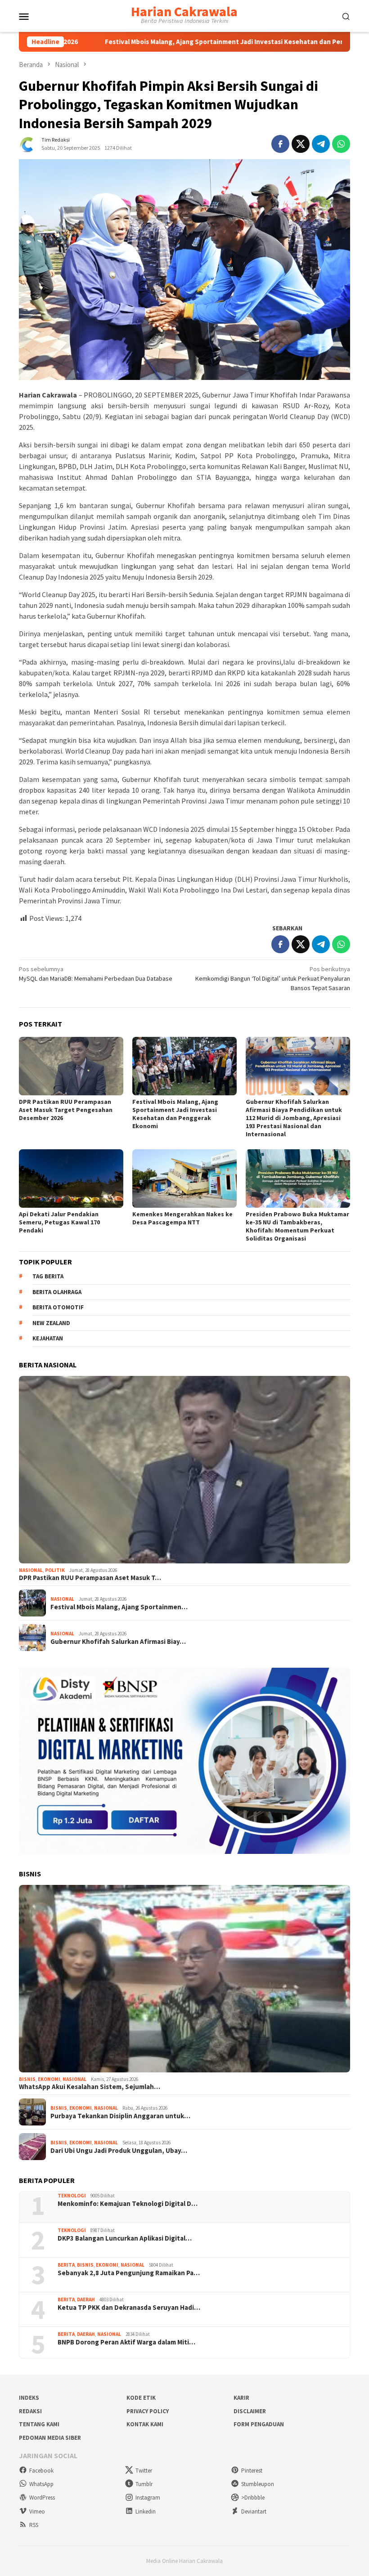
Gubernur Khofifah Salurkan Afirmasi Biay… (118, 1642)
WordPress (42, 2498)
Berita (66, 2265)
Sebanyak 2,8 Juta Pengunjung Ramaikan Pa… (129, 2273)
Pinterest (252, 2471)
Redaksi (30, 2411)
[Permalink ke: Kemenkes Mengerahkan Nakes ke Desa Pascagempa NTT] (184, 1179)
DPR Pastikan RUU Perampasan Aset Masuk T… (90, 1578)
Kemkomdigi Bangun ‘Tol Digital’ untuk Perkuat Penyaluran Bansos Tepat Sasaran (273, 978)
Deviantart (254, 2511)
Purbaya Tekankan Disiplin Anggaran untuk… (120, 2116)
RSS (34, 2525)
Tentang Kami (39, 2424)
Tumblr (144, 2484)
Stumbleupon (258, 2484)
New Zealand (51, 1323)
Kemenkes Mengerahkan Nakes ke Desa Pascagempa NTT (182, 1218)
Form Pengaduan (259, 2424)
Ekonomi (49, 2079)
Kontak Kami (145, 2424)
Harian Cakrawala (184, 11)
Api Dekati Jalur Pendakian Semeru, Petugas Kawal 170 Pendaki (59, 1222)
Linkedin (146, 2511)
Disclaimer (250, 2411)
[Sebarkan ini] (280, 144)
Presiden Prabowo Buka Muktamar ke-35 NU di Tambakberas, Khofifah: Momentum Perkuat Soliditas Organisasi (297, 1226)
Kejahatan (48, 1338)
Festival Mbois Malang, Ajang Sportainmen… (119, 1607)
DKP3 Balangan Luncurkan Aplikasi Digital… (125, 2238)
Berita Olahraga (57, 1292)
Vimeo (37, 2511)
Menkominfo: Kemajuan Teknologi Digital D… (128, 2204)
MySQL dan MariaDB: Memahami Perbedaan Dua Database (96, 974)
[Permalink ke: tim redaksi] (28, 143)
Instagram (148, 2498)
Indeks (29, 2398)
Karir (241, 2398)
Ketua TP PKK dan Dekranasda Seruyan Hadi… (129, 2308)
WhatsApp (41, 2484)
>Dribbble (253, 2498)
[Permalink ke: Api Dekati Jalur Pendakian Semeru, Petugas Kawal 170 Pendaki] (71, 1179)
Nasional (31, 1570)
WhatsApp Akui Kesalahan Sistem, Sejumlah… (90, 2087)
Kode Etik (141, 2398)
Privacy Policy (148, 2411)
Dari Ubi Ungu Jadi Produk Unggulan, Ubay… (119, 2151)
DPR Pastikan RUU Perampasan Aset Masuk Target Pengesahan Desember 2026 (66, 1110)
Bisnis (27, 2079)
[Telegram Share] (321, 144)
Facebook (41, 2471)
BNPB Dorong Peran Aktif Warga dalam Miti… (126, 2342)
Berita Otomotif (58, 1307)
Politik (55, 1570)
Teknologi (72, 2196)
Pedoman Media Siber (50, 2438)
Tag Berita (48, 1276)
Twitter (144, 2471)
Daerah (86, 2299)
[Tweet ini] (301, 144)
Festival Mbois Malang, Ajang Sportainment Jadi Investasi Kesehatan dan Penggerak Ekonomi (174, 42)
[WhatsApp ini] (341, 144)
